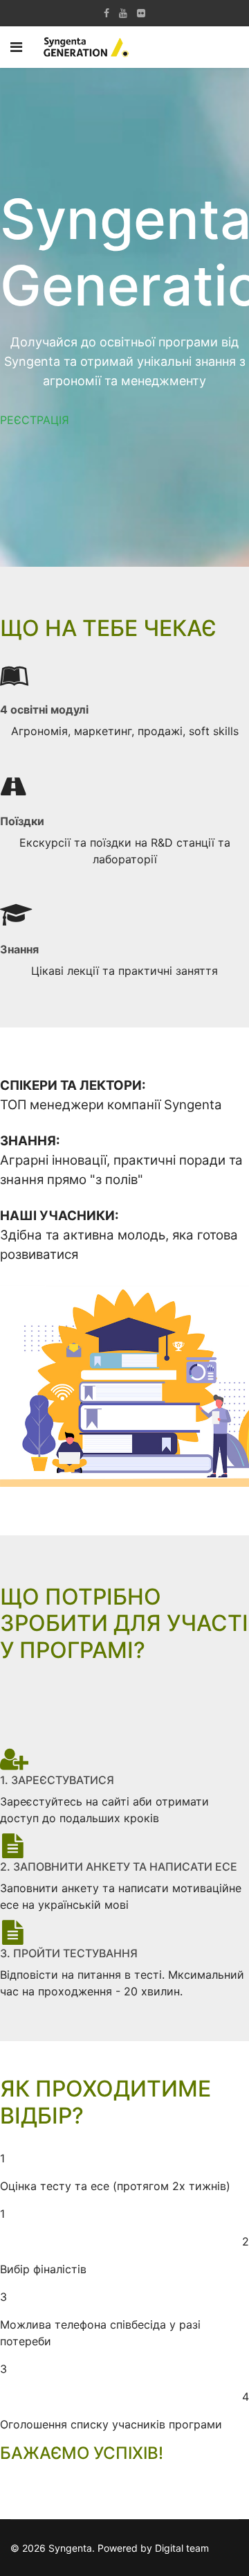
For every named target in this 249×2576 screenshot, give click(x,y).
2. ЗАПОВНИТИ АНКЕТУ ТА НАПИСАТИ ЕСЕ (119, 1867)
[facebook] (107, 13)
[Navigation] (16, 47)
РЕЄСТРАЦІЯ (35, 420)
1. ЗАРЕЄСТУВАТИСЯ (57, 1780)
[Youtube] (123, 13)
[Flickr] (141, 13)
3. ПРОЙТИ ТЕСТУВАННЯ (69, 1953)
